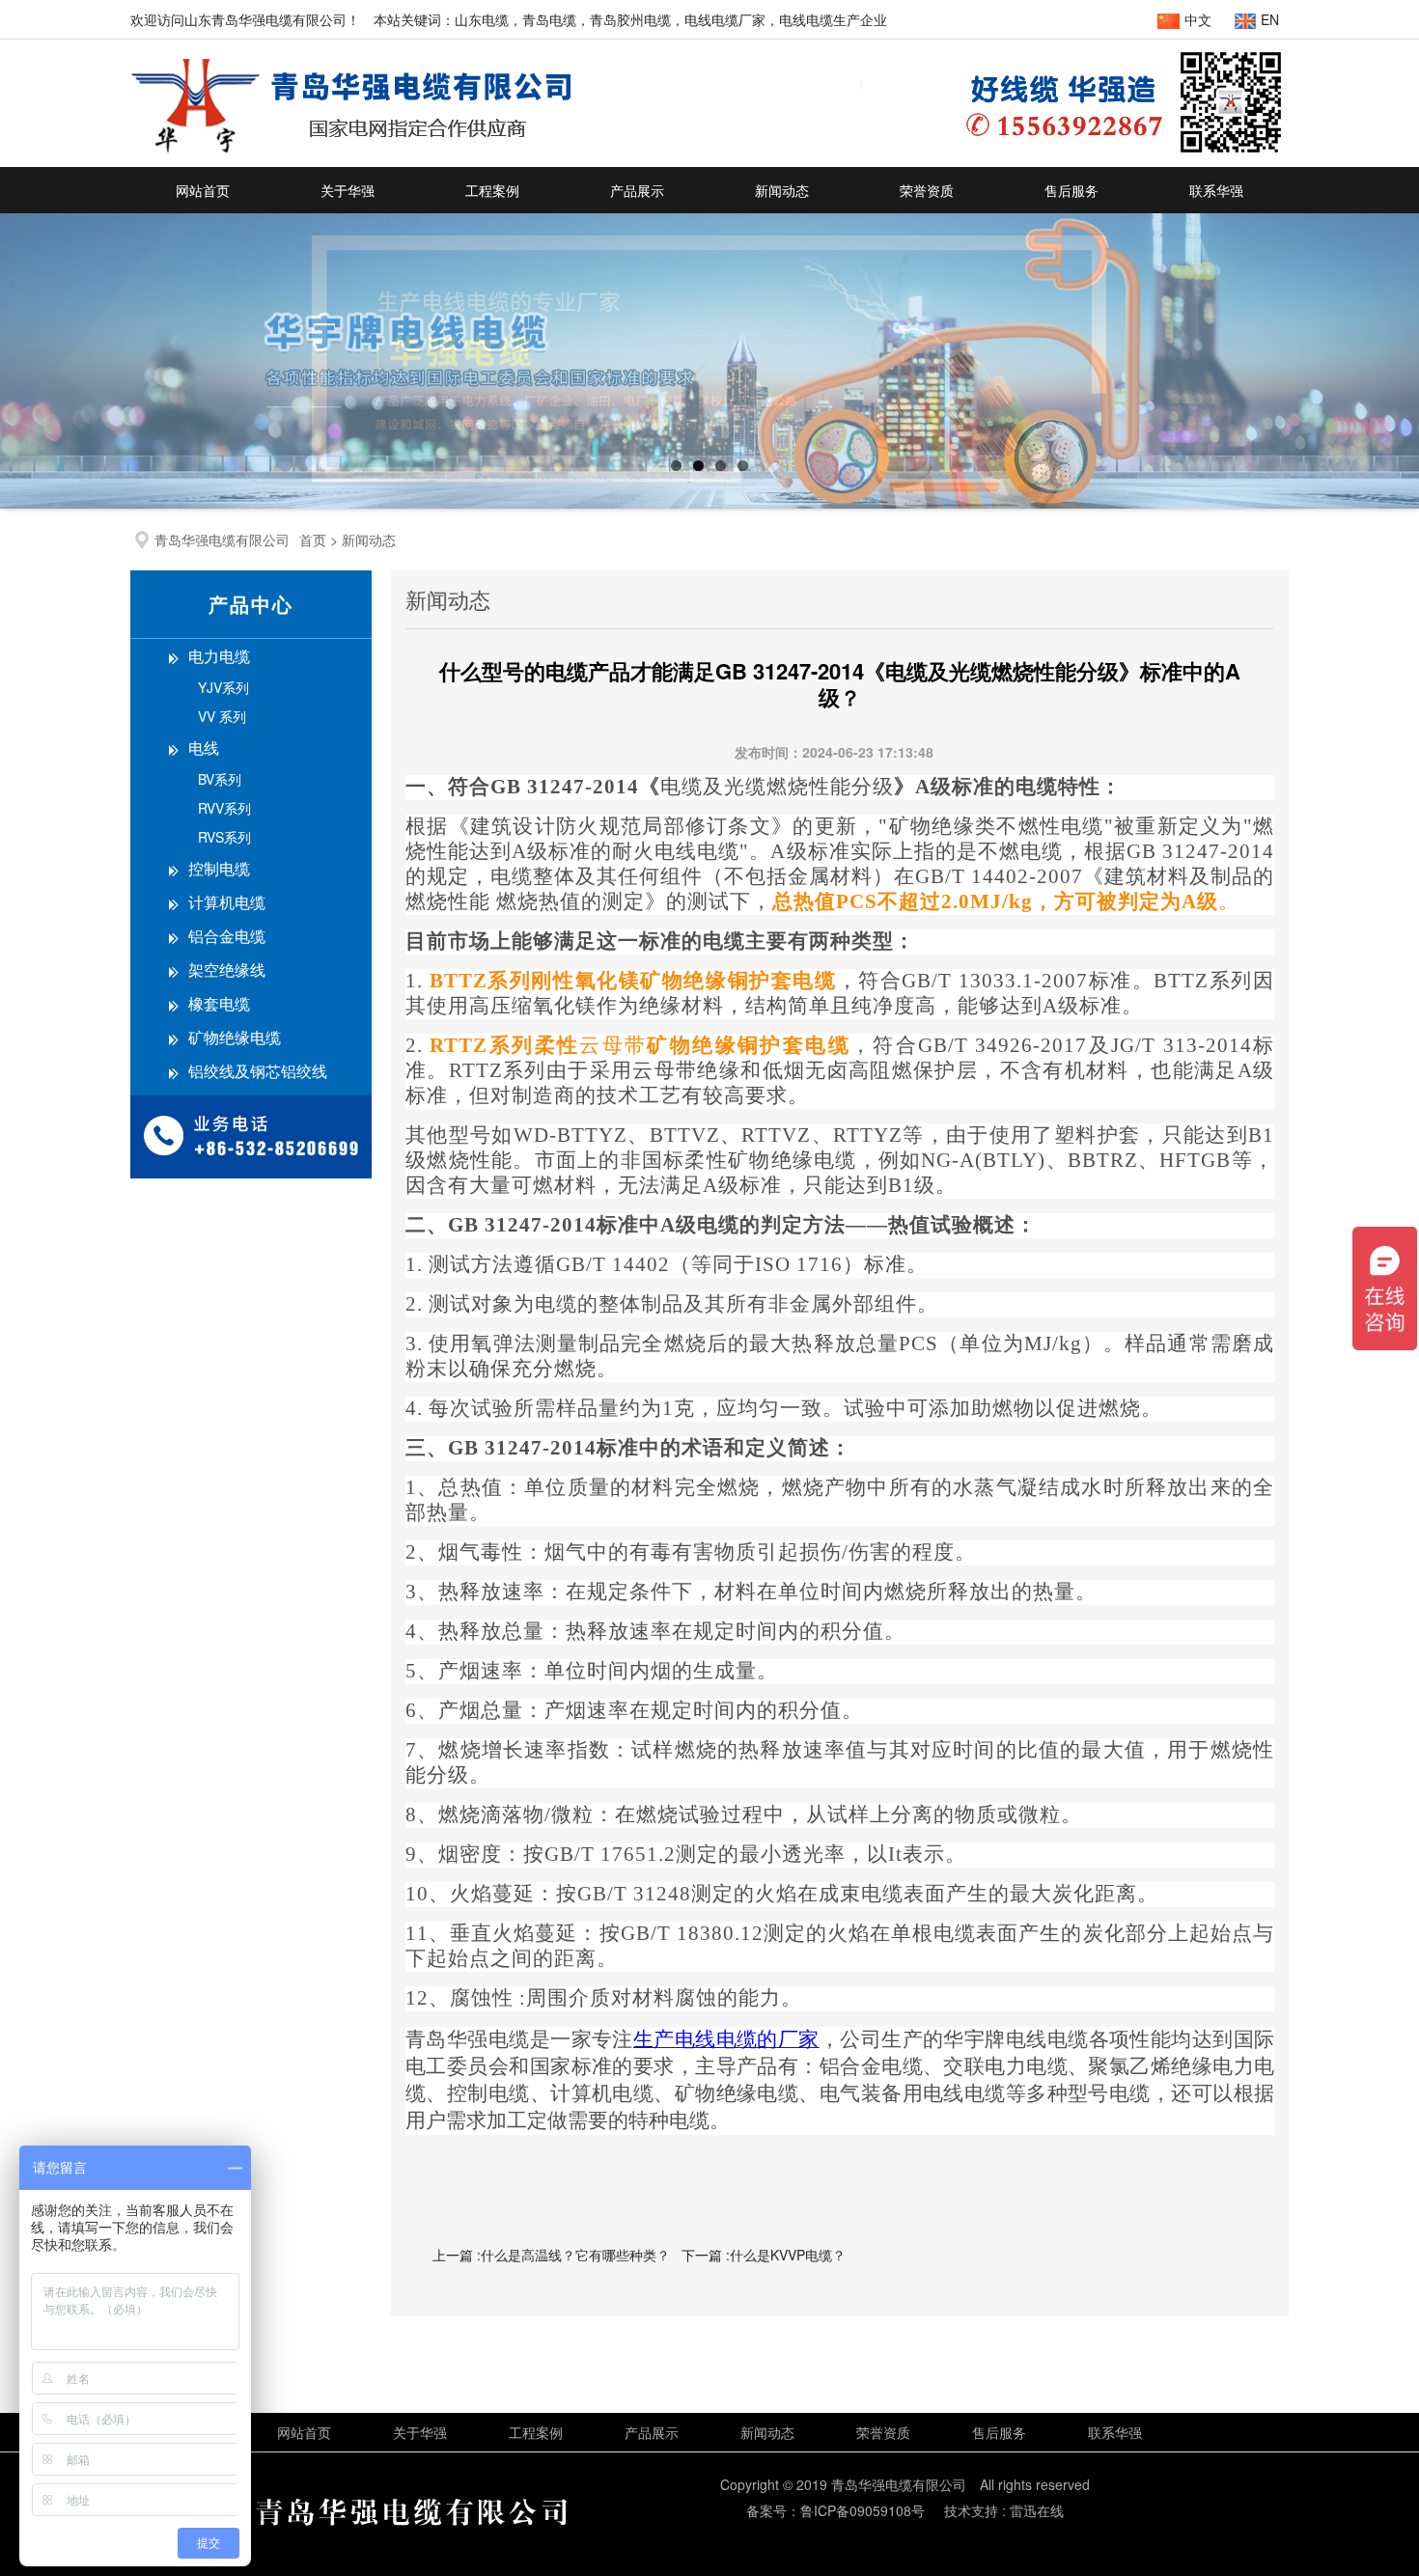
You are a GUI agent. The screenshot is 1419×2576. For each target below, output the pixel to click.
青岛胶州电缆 (630, 19)
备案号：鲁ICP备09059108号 (835, 2510)
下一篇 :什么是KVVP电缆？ (764, 2255)
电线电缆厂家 (725, 19)
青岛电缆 (549, 19)
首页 (313, 540)
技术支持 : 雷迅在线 (1004, 2510)
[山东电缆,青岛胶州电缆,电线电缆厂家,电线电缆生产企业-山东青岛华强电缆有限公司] (350, 148)
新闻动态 (369, 540)
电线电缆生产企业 (833, 19)
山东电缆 (482, 19)
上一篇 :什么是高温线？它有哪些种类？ (551, 2255)
